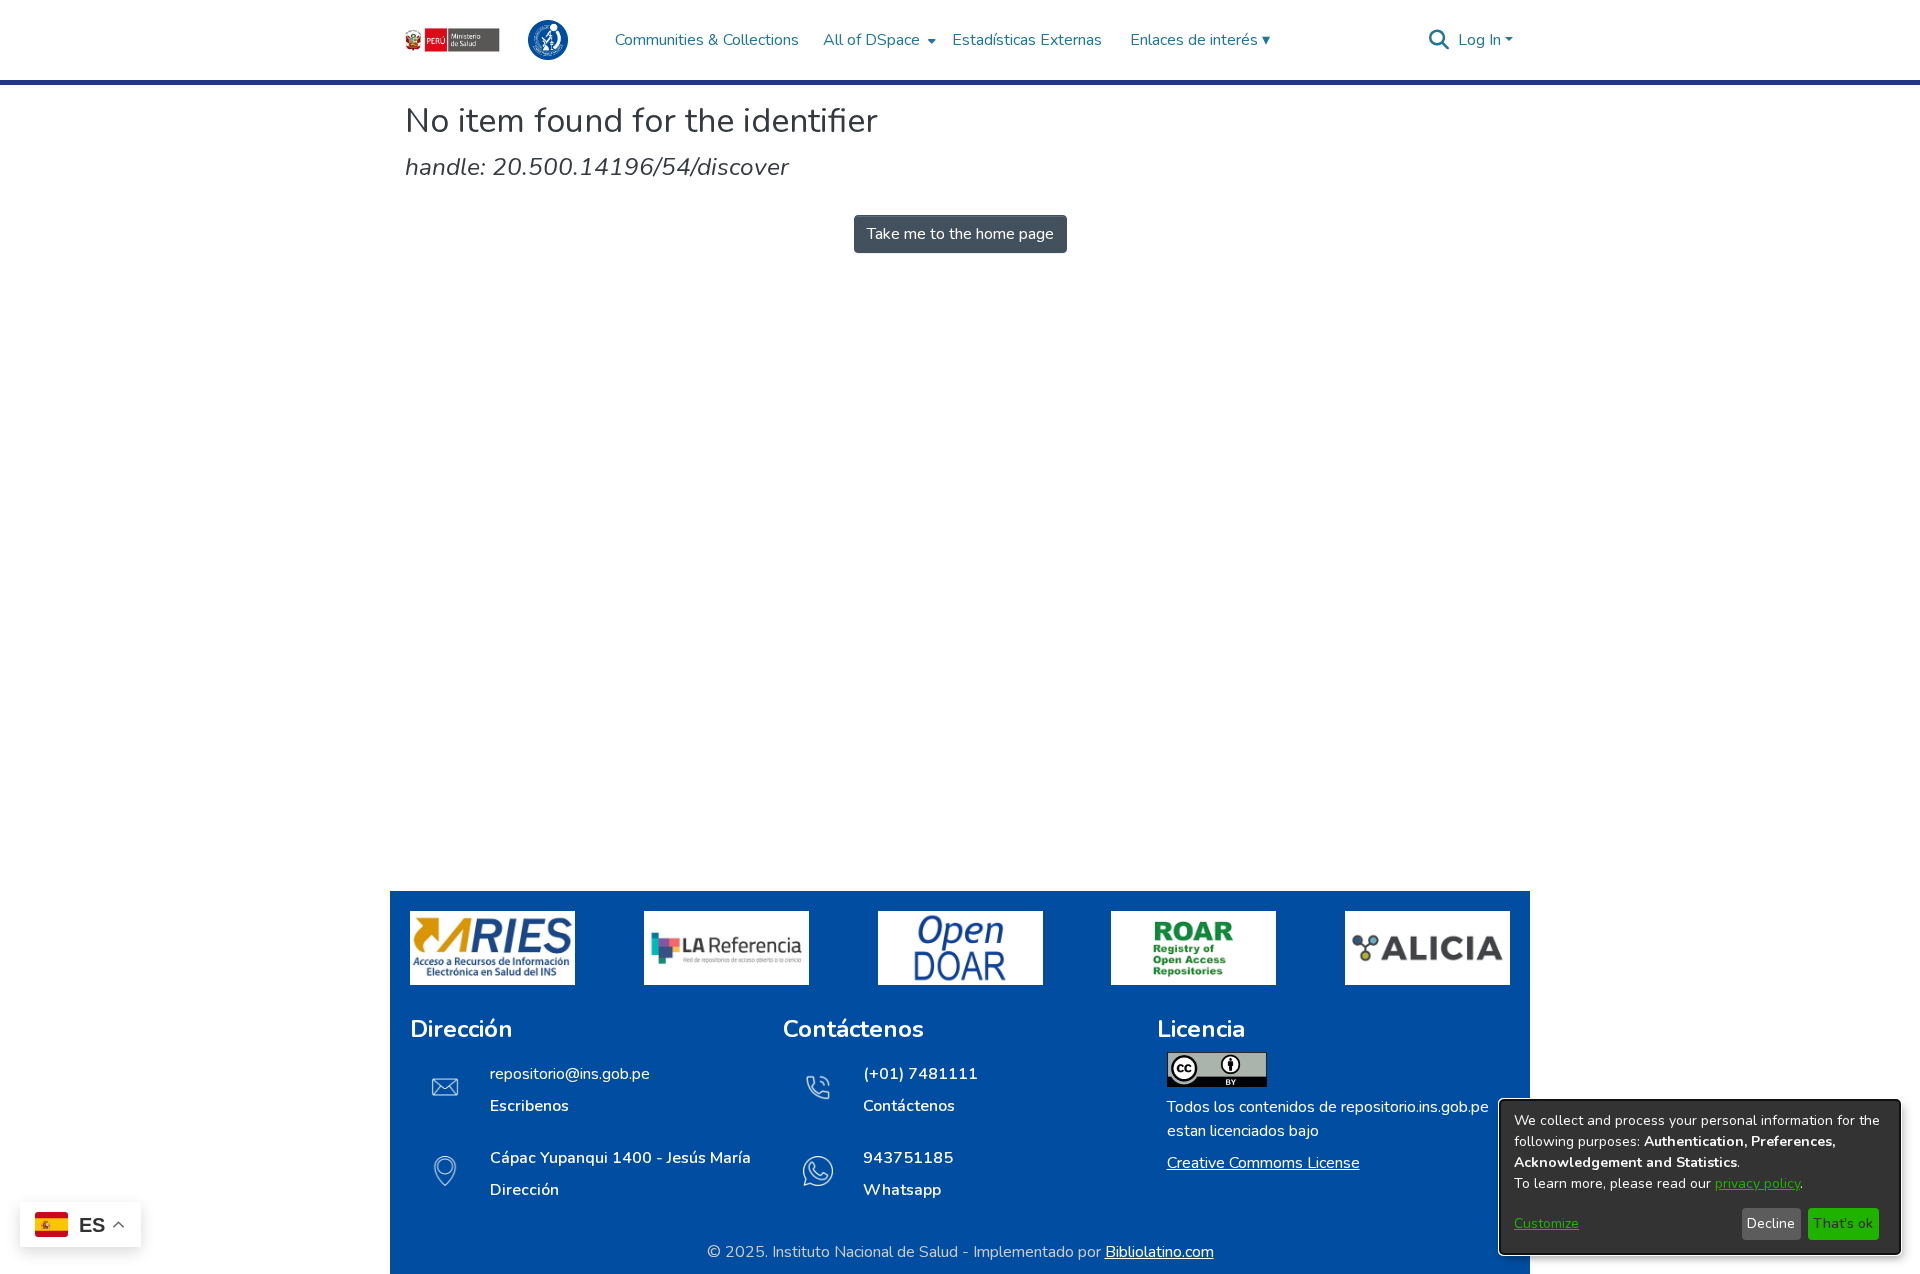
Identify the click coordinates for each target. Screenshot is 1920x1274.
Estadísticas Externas (1027, 40)
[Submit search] (1439, 40)
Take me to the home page (960, 234)
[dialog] (1700, 1177)
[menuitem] (877, 40)
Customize (1546, 1223)
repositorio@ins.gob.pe (570, 1074)
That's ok (1843, 1223)
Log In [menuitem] (1479, 40)
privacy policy (1757, 1183)
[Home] (500, 40)
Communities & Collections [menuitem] (707, 40)
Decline (1771, 1223)
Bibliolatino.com (1159, 1252)
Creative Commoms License (1263, 1163)
